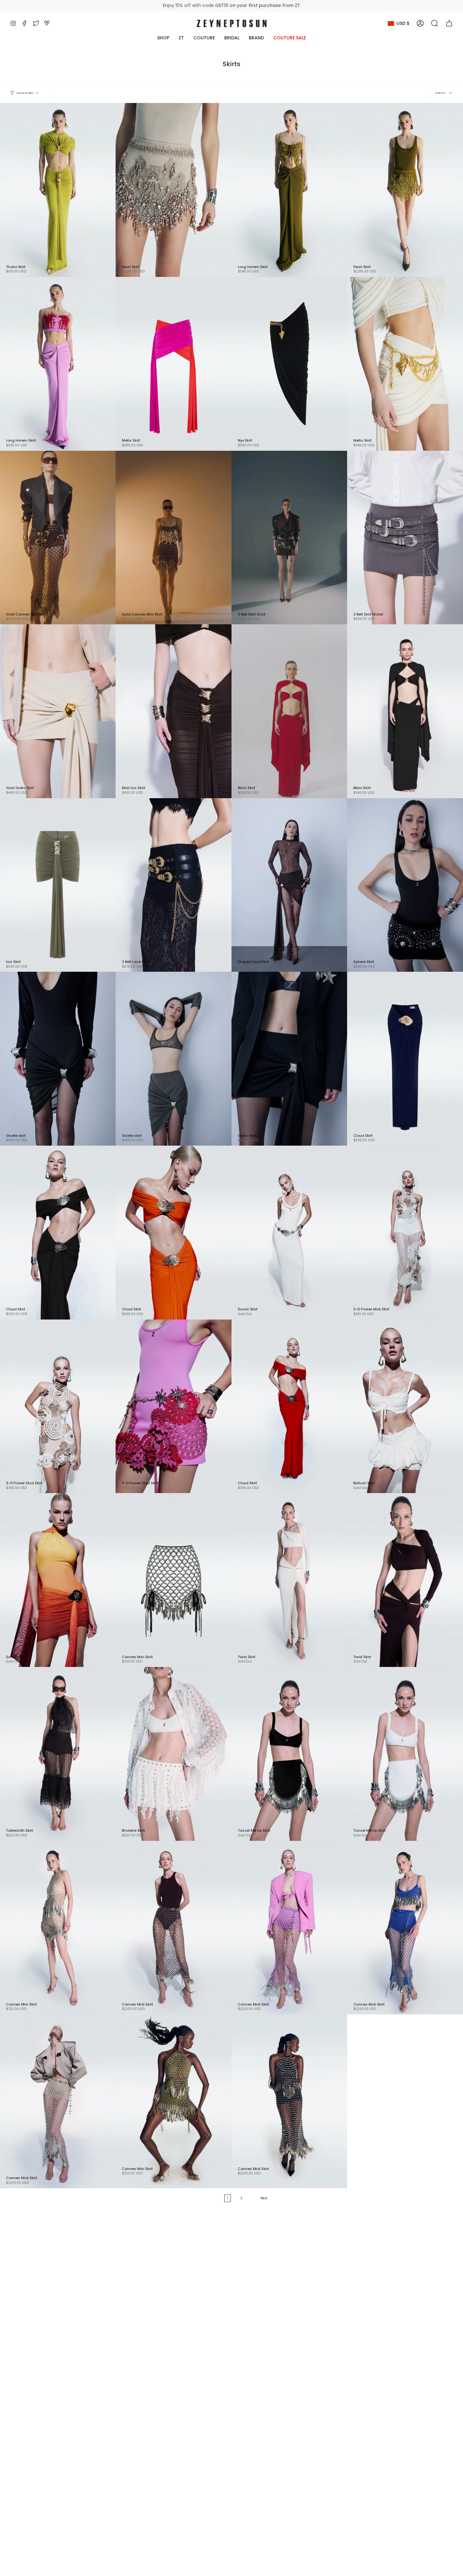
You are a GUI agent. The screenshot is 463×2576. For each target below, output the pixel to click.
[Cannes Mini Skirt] (174, 1580)
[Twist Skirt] (289, 1580)
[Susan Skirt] (289, 1233)
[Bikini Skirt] (289, 711)
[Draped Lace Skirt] (289, 885)
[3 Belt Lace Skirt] (174, 885)
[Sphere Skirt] (405, 885)
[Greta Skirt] (289, 1059)
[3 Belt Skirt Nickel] (405, 538)
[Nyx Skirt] (289, 364)
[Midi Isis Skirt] (174, 711)
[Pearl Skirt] (174, 190)
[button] (435, 23)
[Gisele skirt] (174, 1059)
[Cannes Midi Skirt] (174, 1928)
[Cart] (449, 23)
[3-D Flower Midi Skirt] (405, 1233)
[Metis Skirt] (174, 364)
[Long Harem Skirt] (289, 190)
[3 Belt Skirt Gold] (289, 538)
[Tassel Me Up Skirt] (289, 1754)
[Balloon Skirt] (405, 1406)
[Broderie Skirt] (174, 1754)
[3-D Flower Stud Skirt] (174, 1406)
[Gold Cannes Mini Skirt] (174, 538)
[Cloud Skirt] (405, 1059)
